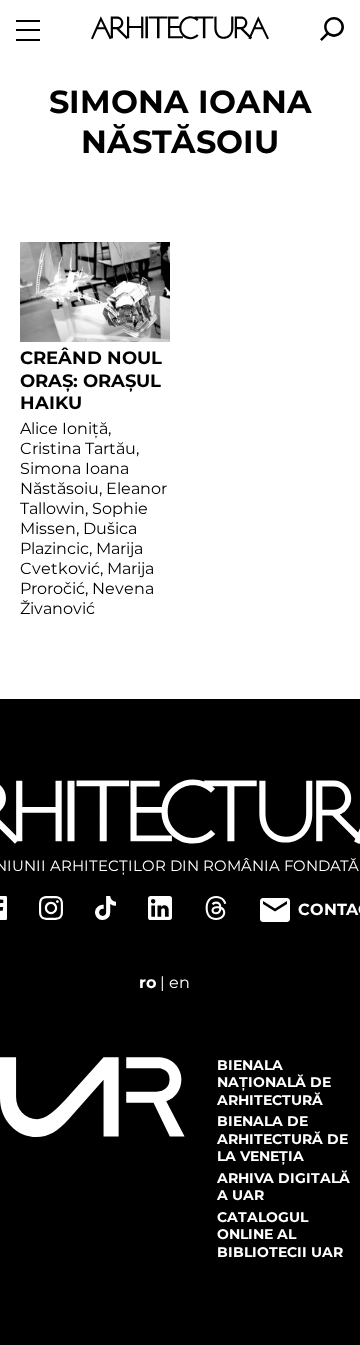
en (179, 982)
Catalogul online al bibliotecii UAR (280, 1234)
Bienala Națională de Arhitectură (274, 1082)
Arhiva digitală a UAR (283, 1187)
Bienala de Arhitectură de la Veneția (282, 1138)
